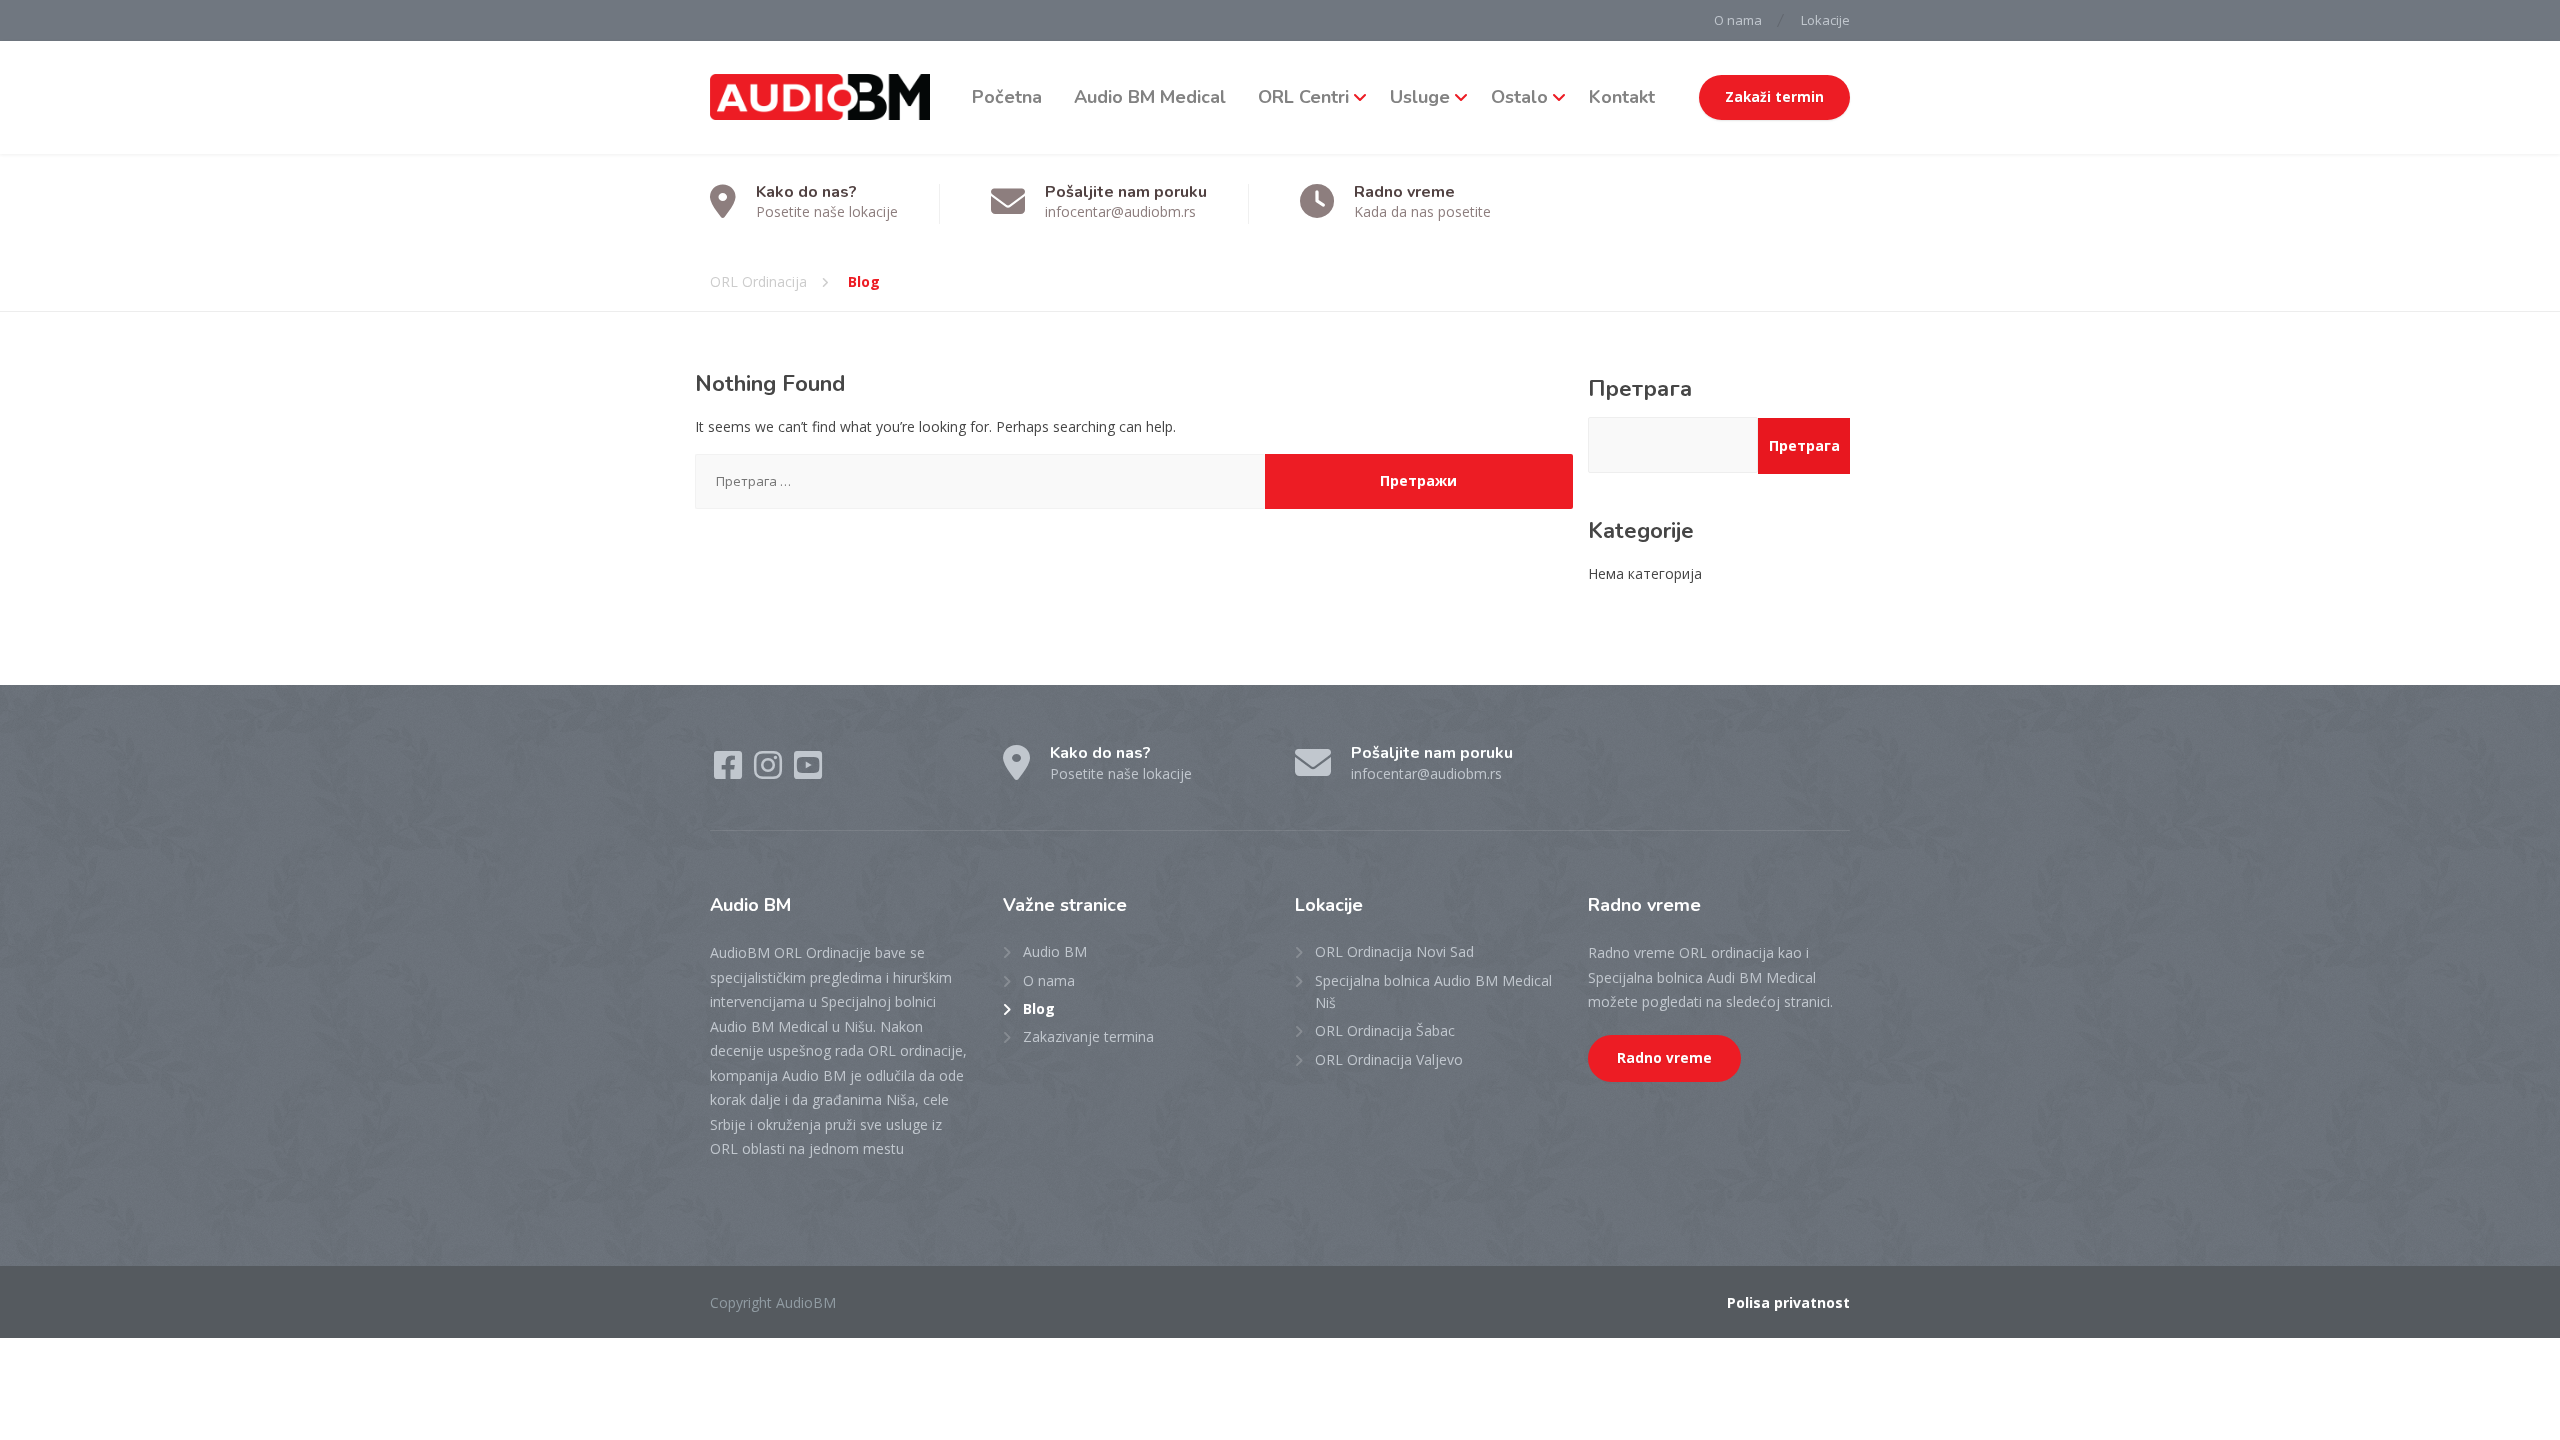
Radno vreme (1664, 1058)
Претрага (1640, 389)
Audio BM (1055, 951)
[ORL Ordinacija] (820, 97)
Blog (1039, 1008)
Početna (1007, 97)
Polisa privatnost (1788, 1302)
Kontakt (1622, 97)
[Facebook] (730, 771)
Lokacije (1825, 20)
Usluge (1420, 97)
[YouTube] (808, 771)
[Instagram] (770, 771)
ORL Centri (1303, 97)
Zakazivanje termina (1088, 1036)
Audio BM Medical (1150, 97)
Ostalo (1519, 97)
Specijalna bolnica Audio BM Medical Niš (1433, 991)
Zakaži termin (1774, 97)
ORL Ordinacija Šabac (1385, 1030)
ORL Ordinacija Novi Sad (1394, 951)
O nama (1738, 20)
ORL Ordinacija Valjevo (1389, 1059)
